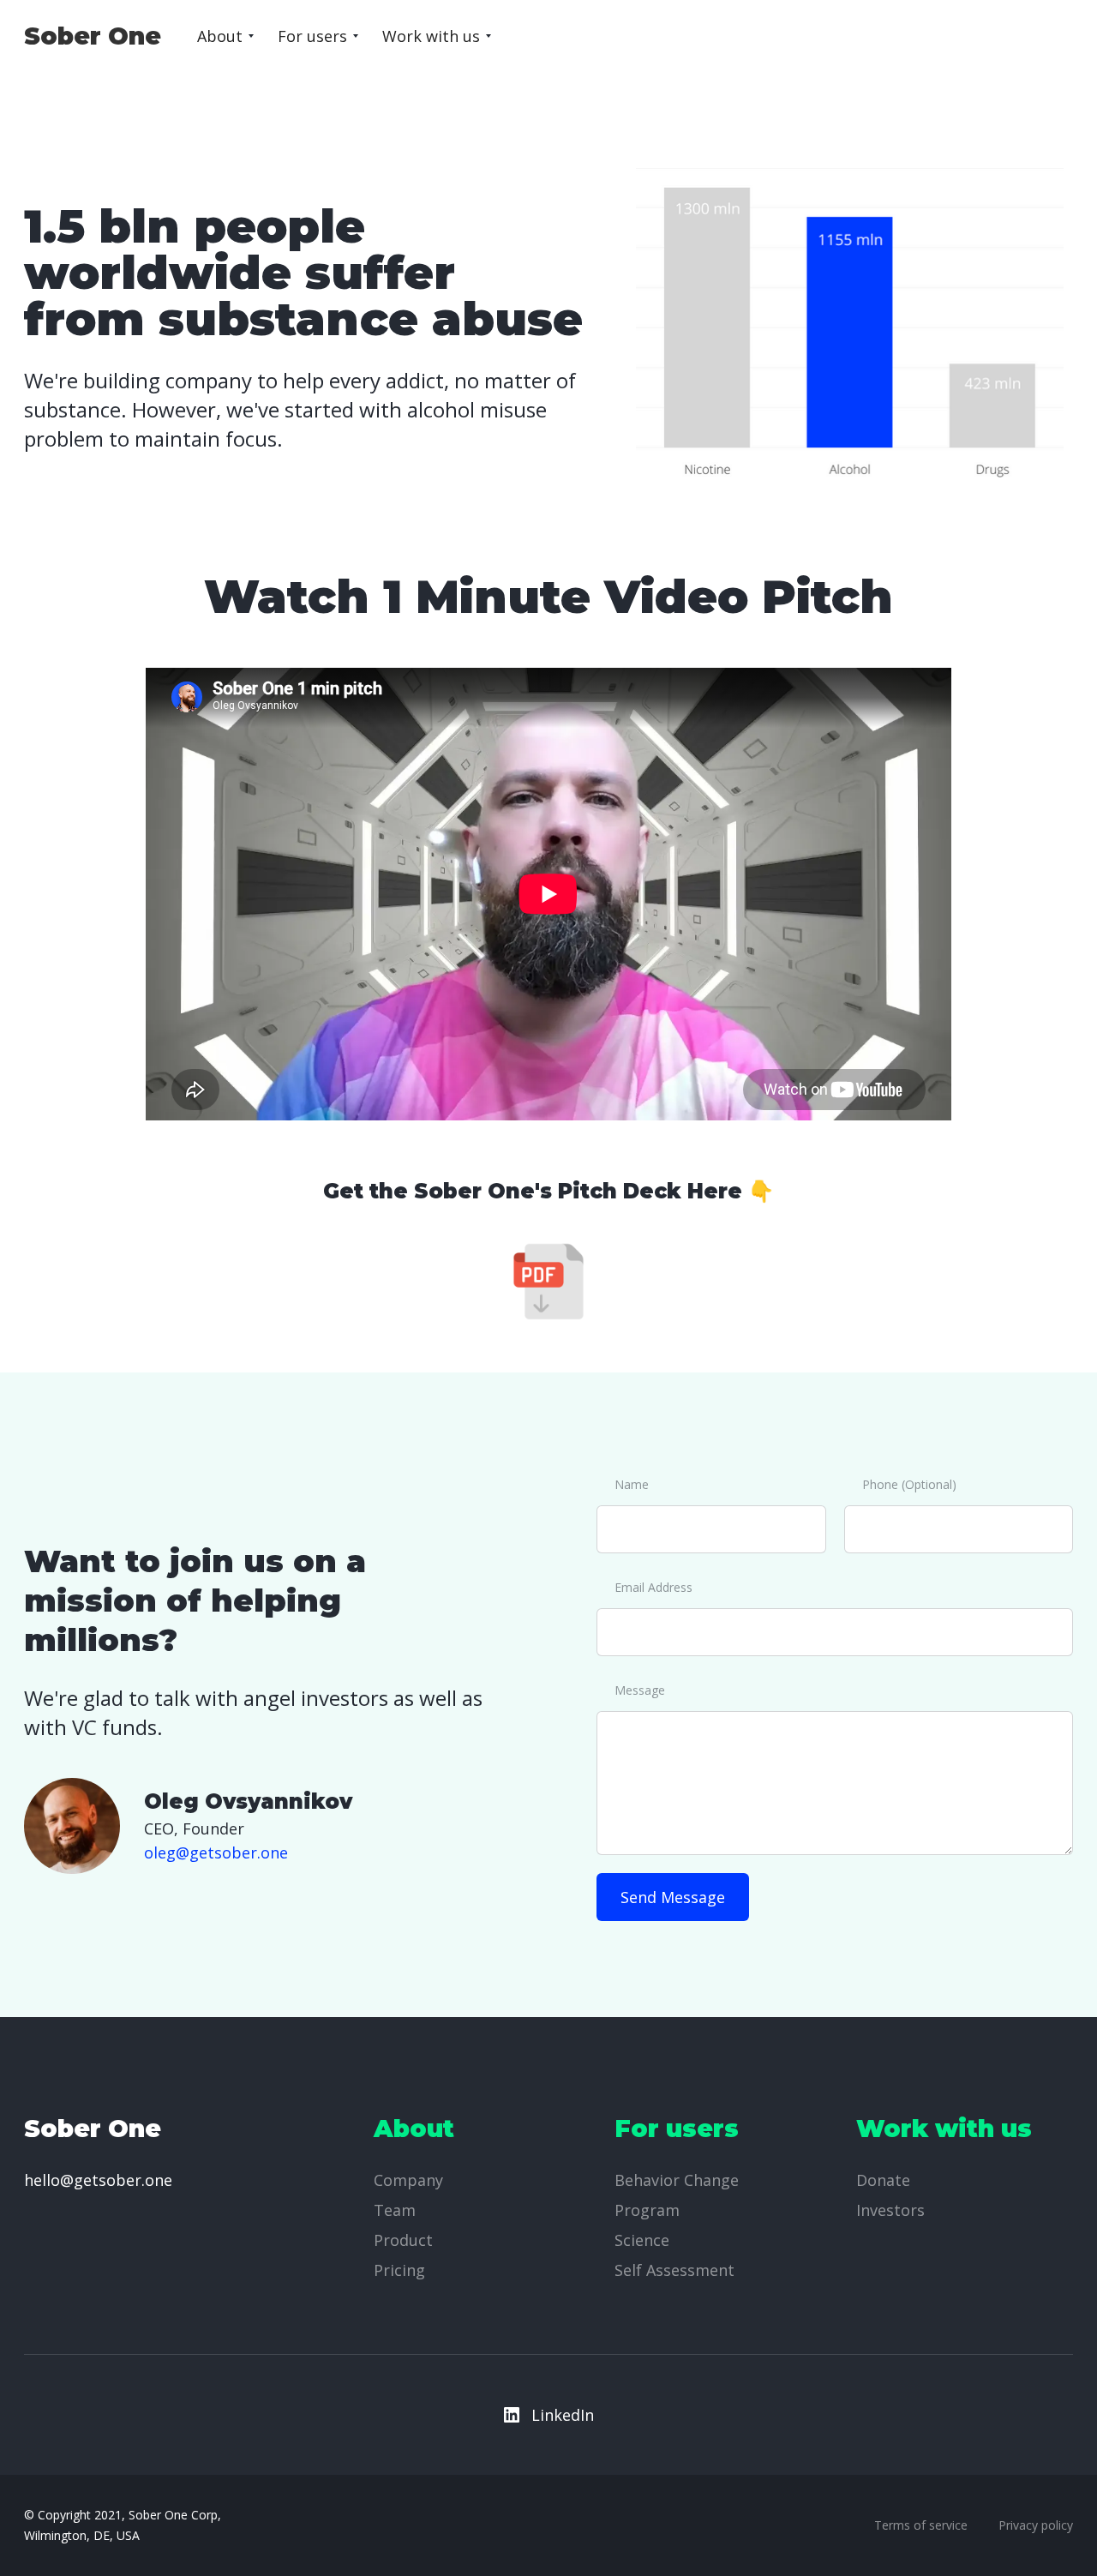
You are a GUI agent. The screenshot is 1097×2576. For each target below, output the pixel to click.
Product (403, 2240)
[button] (225, 36)
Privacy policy (1036, 2525)
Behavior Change (677, 2180)
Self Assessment (674, 2270)
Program (647, 2210)
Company (408, 2180)
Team (395, 2210)
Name (632, 1484)
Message (640, 1690)
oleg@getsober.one (216, 1852)
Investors (890, 2210)
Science (642, 2240)
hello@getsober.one (98, 2180)
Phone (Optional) (909, 1484)
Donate (883, 2180)
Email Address (653, 1587)
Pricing (399, 2270)
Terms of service (921, 2525)
